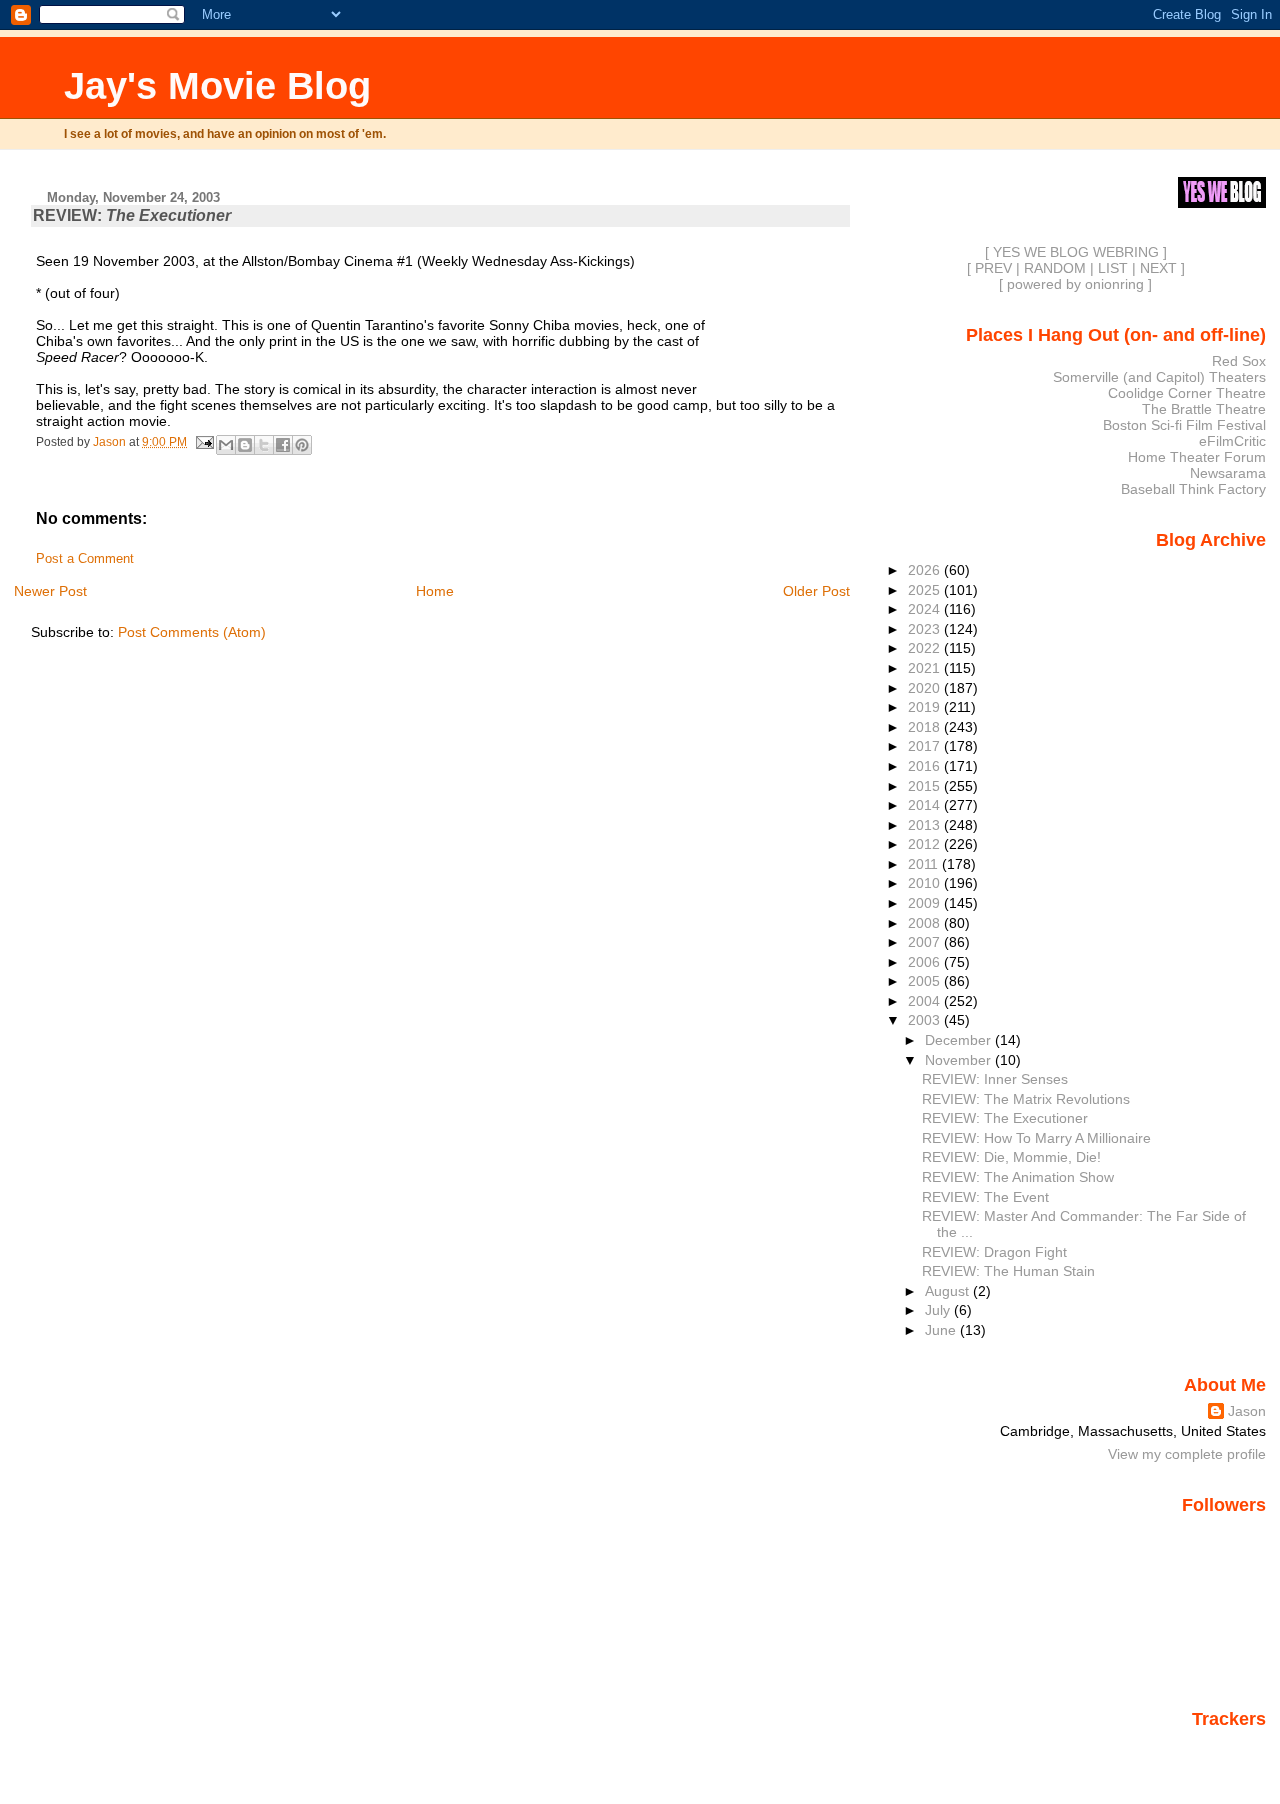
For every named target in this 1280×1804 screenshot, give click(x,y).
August (949, 1291)
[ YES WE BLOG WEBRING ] (1076, 252)
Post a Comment (85, 559)
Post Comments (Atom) (192, 632)
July (939, 1310)
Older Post (816, 591)
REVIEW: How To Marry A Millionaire (1036, 1138)
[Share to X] (264, 445)
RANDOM (1055, 268)
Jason (1247, 1411)
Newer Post (50, 591)
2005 (926, 981)
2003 (926, 1020)
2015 (926, 786)
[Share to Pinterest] (302, 445)
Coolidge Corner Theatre (1187, 393)
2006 (926, 962)
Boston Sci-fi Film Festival (1184, 425)
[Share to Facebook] (283, 445)
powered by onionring (1075, 284)
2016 (926, 766)
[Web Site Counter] (1231, 1747)
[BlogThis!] (245, 445)
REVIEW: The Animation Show (1018, 1177)
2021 (926, 668)
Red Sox (1239, 361)
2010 (926, 883)
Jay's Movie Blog (217, 85)
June (942, 1330)
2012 (926, 844)
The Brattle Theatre (1204, 409)
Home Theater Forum (1197, 457)
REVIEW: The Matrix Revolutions (1026, 1099)
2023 (926, 629)
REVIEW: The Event (985, 1197)
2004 (926, 1001)
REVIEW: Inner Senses (995, 1079)
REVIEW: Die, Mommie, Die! (1011, 1157)
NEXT (1158, 268)
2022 (926, 648)
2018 (926, 727)
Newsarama (1228, 473)
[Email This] (226, 445)
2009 (926, 903)
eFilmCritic (1232, 441)
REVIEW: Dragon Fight (994, 1252)
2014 (926, 805)
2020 (926, 688)
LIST (1113, 268)
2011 (925, 864)
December (960, 1040)
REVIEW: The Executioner (1005, 1118)
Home (435, 591)
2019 (926, 707)
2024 (926, 609)
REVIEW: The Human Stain (1008, 1271)
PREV (993, 268)
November (960, 1060)
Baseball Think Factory (1193, 489)
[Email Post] (203, 442)
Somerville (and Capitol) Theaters (1159, 377)
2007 (926, 942)
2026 (926, 570)
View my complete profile (1187, 1454)
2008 (926, 923)
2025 (926, 590)
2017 (926, 746)
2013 (926, 825)
